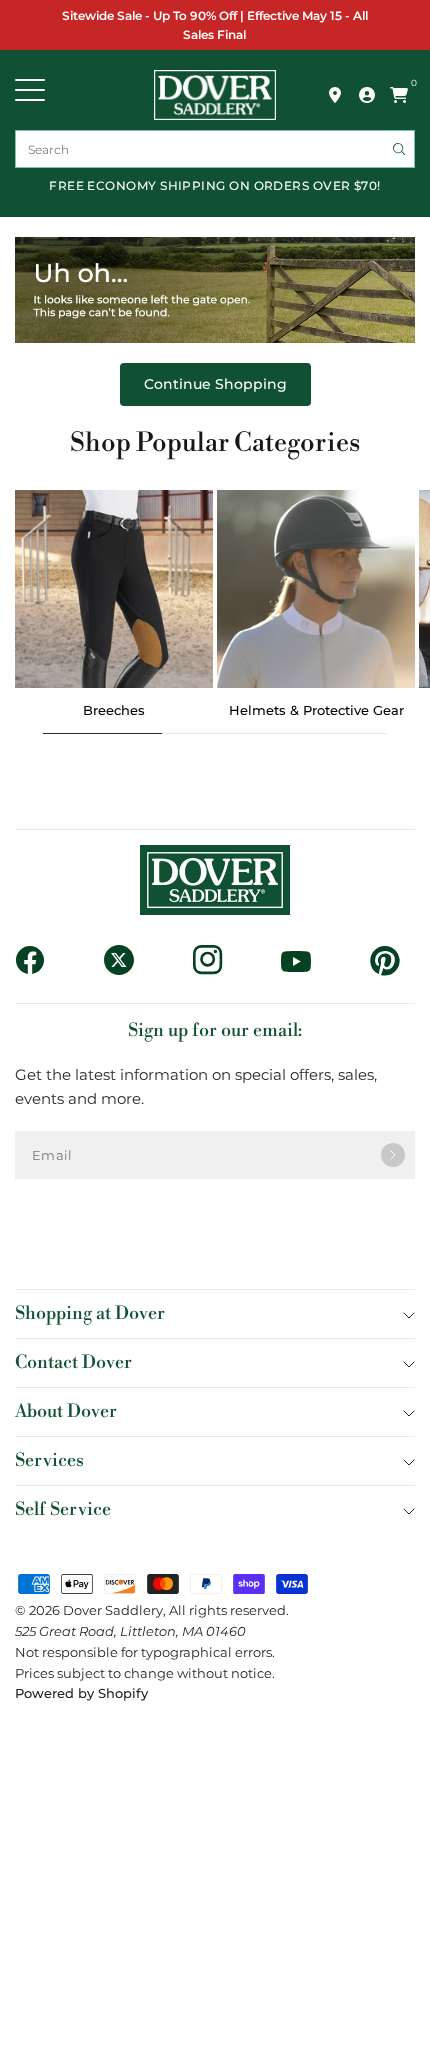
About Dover (66, 1411)
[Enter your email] (393, 1155)
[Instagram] (215, 960)
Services (49, 1460)
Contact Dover (73, 1362)
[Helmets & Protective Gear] (316, 589)
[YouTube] (303, 961)
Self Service (63, 1509)
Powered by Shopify (81, 1693)
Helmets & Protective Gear (316, 710)
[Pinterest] (392, 961)
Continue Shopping (215, 384)
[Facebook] (37, 960)
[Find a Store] (335, 95)
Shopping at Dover (90, 1313)
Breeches (114, 710)
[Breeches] (114, 589)
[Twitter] (126, 960)
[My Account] (367, 95)
